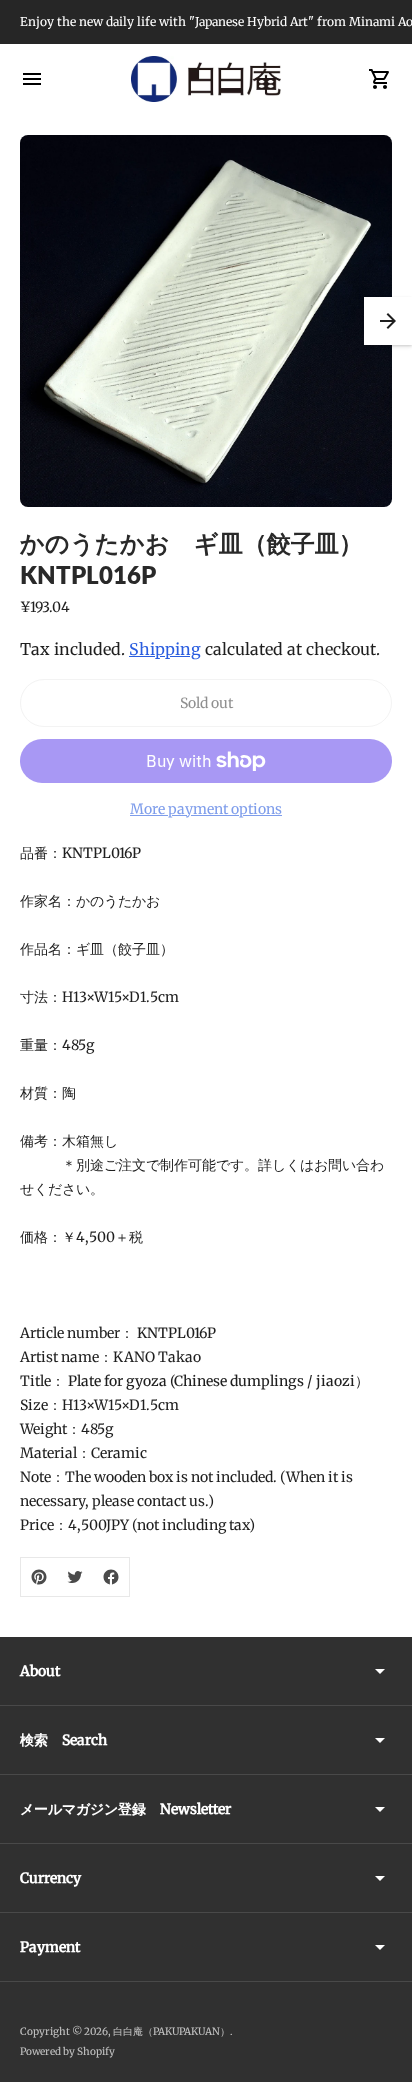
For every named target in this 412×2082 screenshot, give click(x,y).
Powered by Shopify (67, 2051)
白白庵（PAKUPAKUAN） (171, 2031)
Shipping (165, 649)
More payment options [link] (206, 809)
